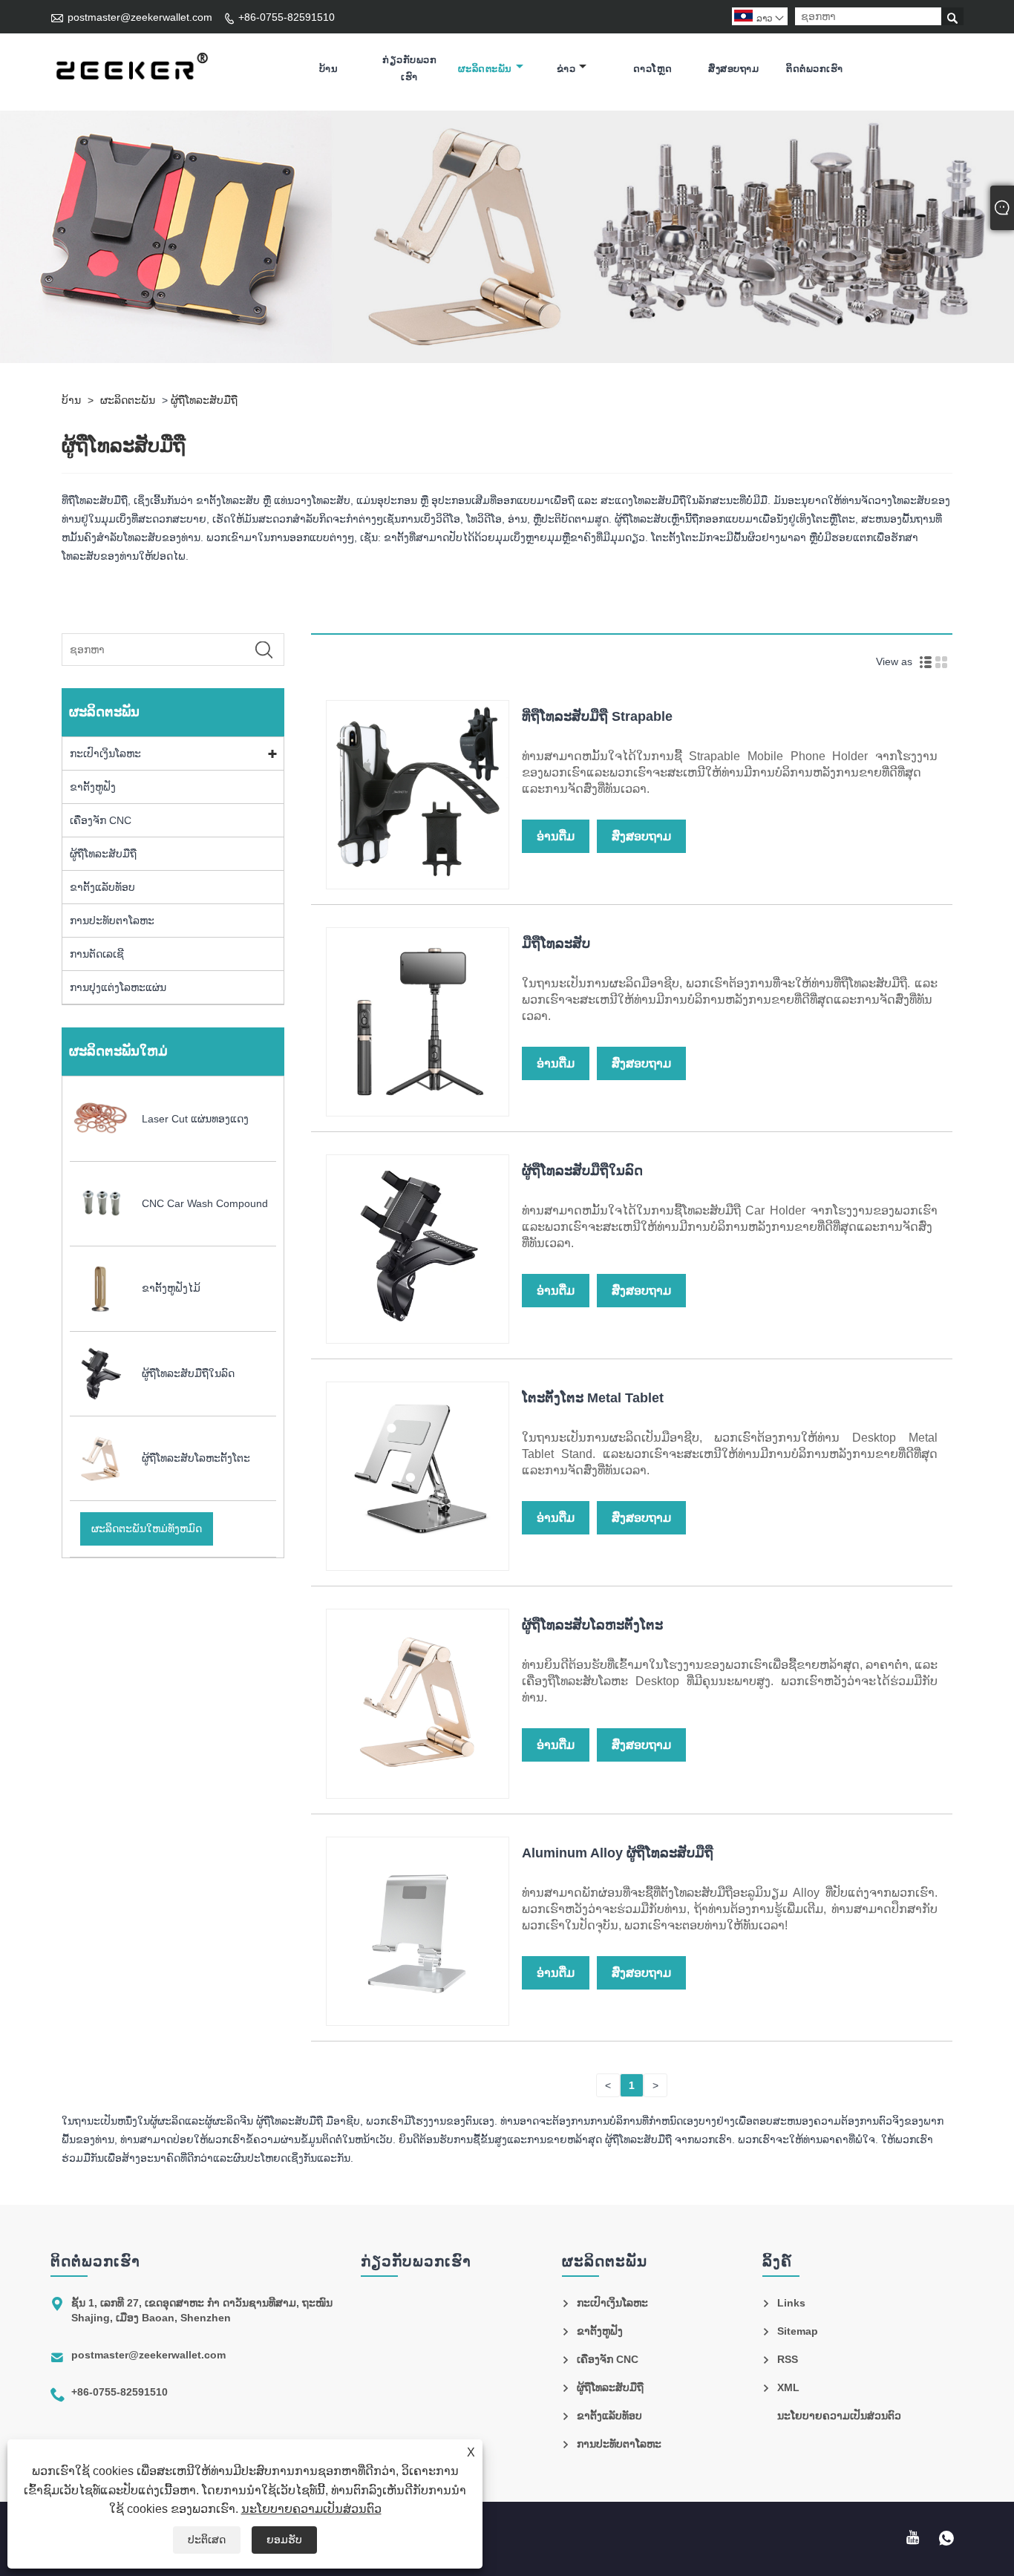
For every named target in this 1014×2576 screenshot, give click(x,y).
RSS (788, 2359)
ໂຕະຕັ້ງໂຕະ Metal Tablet (593, 1398)
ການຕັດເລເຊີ (97, 954)
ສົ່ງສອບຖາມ (733, 69)
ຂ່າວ (566, 69)
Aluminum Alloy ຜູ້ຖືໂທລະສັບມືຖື (618, 1853)
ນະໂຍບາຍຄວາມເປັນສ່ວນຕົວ (311, 2509)
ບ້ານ (329, 69)
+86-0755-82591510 (287, 17)
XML (788, 2387)
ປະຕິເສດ (207, 2540)
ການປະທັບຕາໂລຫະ (112, 921)
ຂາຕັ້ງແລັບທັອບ (102, 887)
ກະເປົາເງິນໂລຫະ (105, 753)
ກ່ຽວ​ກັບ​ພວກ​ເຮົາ (409, 68)
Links (791, 2303)
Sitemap (798, 2331)
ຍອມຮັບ (284, 2540)
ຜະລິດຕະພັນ (485, 69)
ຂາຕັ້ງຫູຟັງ (93, 787)
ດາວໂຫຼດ (653, 69)
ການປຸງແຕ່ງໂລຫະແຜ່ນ (118, 987)
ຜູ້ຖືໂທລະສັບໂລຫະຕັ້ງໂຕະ (592, 1625)
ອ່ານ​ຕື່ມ (556, 836)
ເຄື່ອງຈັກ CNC (101, 820)
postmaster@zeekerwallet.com (140, 17)
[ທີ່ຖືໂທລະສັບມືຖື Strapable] (418, 879)
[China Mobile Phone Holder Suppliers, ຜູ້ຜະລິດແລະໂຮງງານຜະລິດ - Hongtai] (131, 69)
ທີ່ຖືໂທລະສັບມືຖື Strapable (597, 716)
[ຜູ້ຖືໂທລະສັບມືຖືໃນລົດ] (418, 1333)
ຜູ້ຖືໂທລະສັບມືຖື (204, 400)
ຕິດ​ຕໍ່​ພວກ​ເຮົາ (815, 69)
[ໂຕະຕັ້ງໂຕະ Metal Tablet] (418, 1560)
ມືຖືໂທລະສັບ (556, 944)
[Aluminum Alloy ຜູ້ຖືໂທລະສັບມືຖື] (418, 2016)
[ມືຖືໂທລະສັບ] (418, 1106)
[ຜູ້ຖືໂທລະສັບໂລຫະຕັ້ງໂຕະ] (418, 1788)
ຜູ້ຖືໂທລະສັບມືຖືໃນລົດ (582, 1171)
